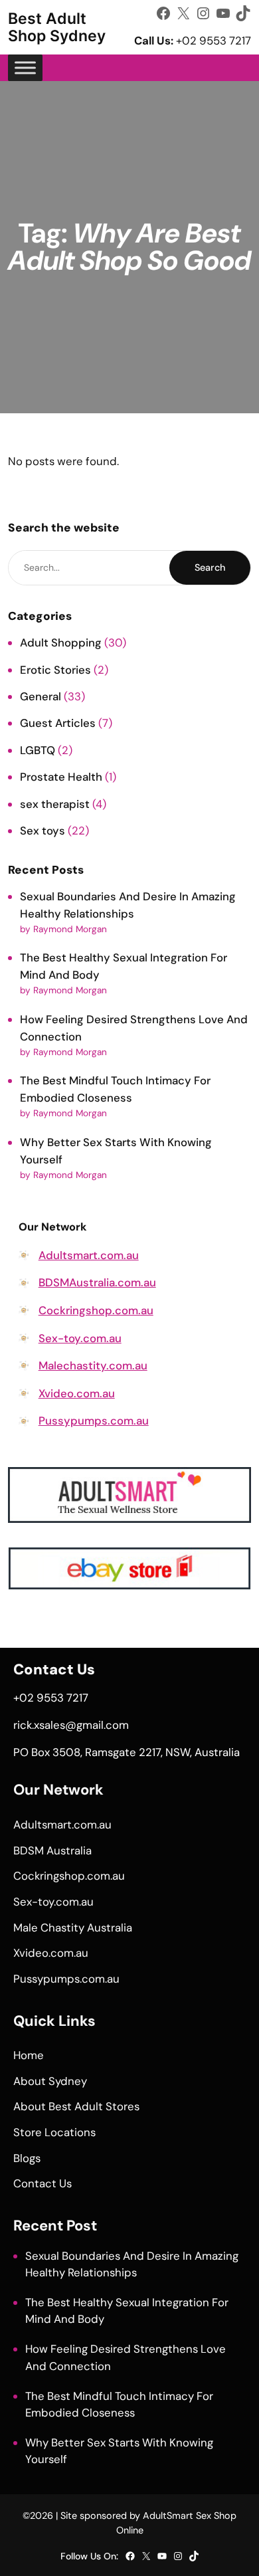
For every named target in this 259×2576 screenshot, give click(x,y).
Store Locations (54, 2132)
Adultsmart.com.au (89, 1255)
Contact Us (43, 2183)
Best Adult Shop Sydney (57, 27)
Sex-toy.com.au (80, 1338)
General (41, 696)
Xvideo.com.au (77, 1393)
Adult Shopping (61, 643)
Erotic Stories (55, 670)
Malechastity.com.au (93, 1365)
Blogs (27, 2158)
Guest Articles (58, 723)
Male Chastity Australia (73, 1928)
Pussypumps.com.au (94, 1421)
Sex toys (43, 831)
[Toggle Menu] (25, 67)
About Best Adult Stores (76, 2106)
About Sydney (50, 2081)
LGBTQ (38, 750)
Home (29, 2055)
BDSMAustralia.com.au (97, 1282)
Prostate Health (61, 777)
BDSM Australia (52, 1850)
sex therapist (55, 804)
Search (210, 567)
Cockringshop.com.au (96, 1310)
